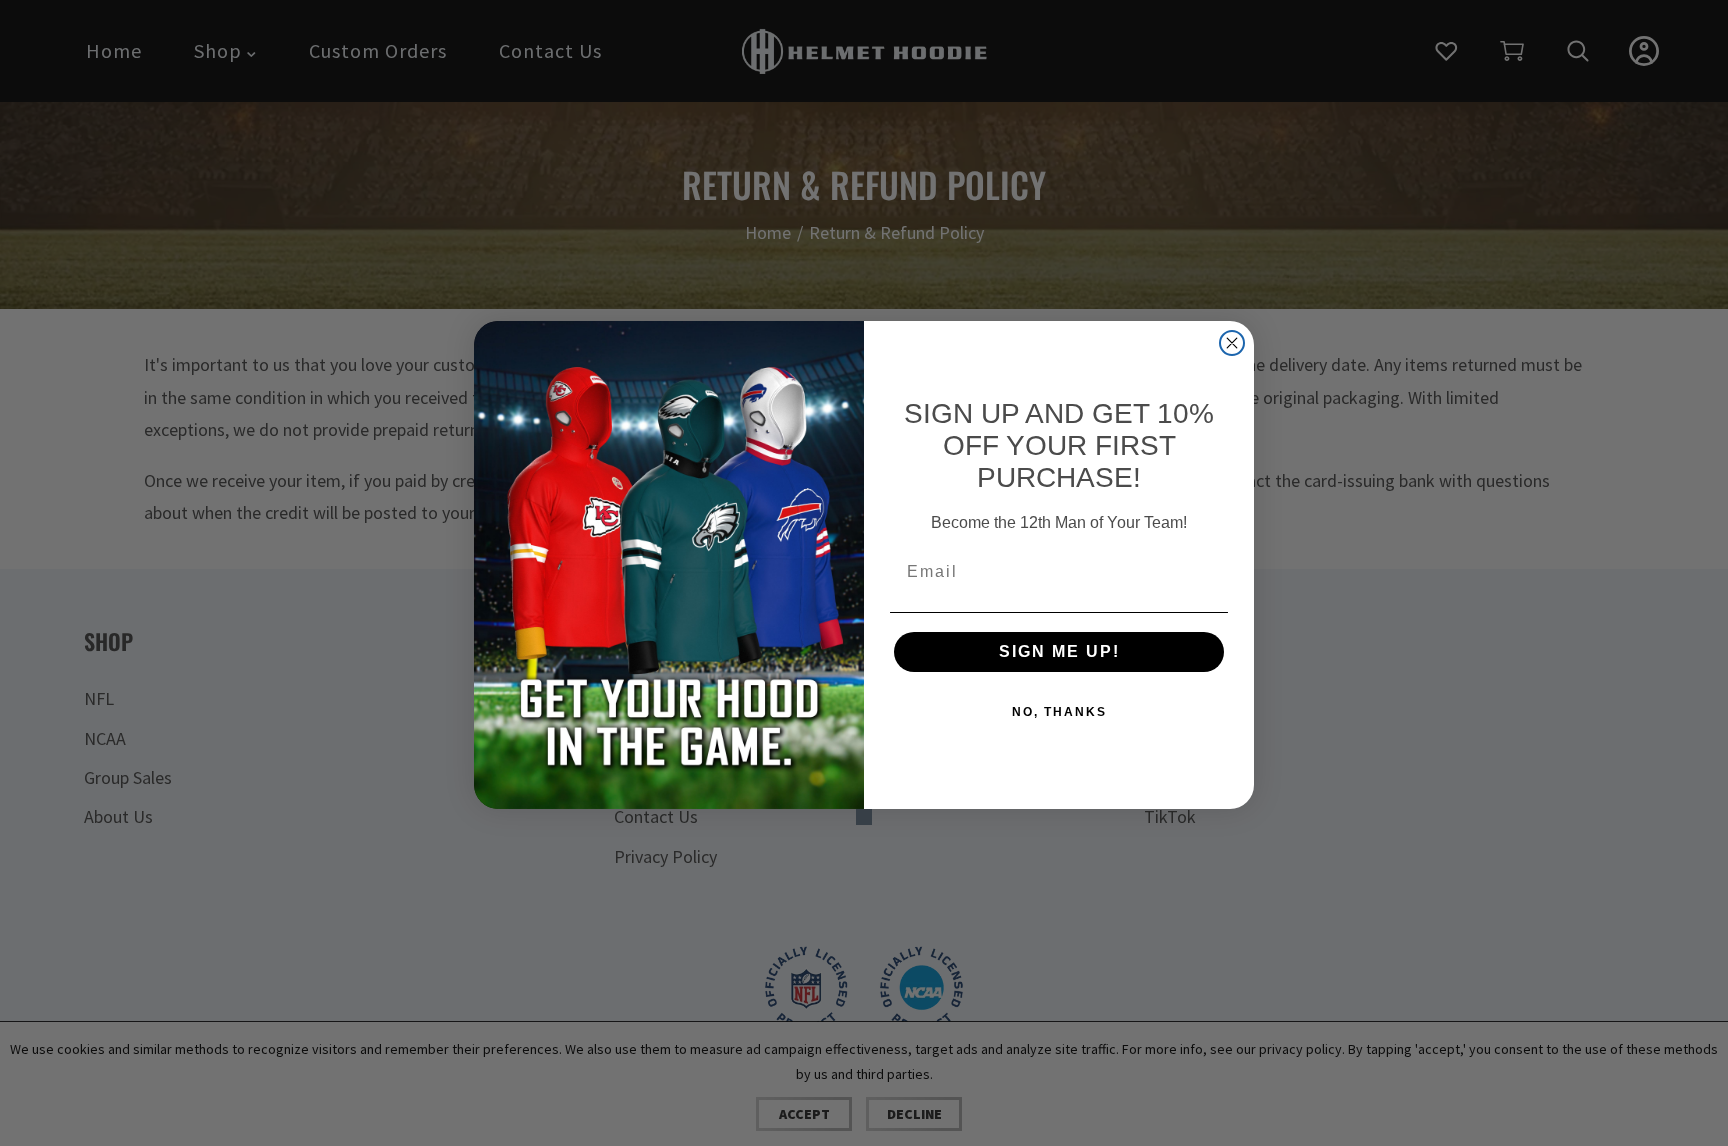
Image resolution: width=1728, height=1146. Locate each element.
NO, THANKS (1059, 712)
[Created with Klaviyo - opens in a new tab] (864, 817)
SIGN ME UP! (1059, 651)
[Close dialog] (1232, 343)
